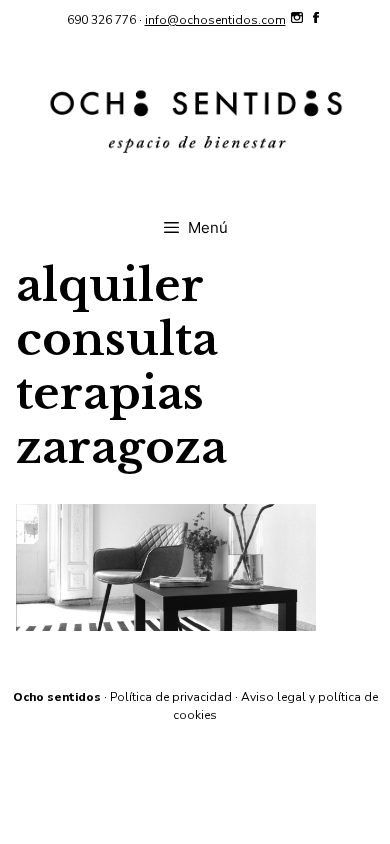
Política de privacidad (171, 697)
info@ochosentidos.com (215, 20)
